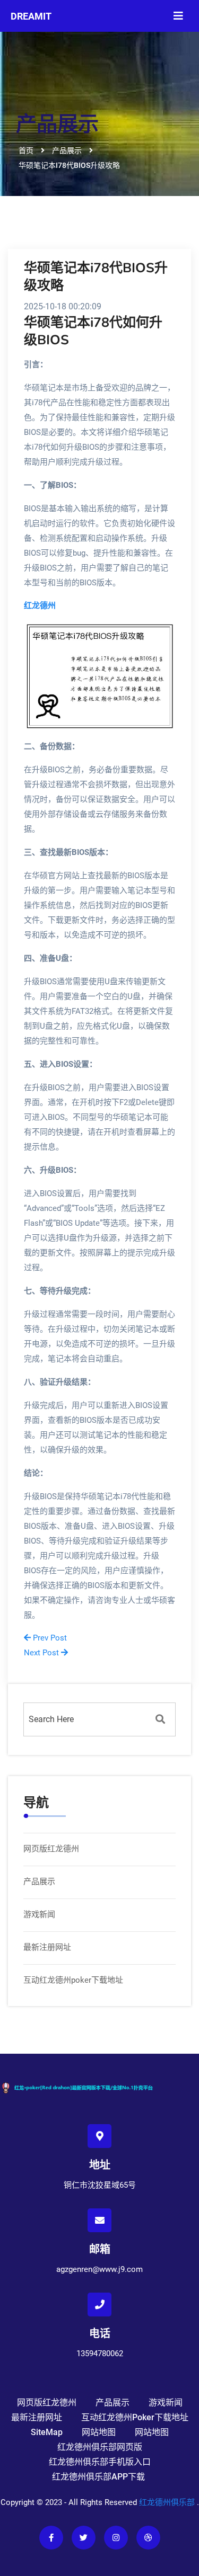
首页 (26, 150)
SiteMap (47, 2432)
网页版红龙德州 (51, 1849)
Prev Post (49, 1638)
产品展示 (39, 1882)
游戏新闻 (39, 1914)
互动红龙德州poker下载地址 (73, 1980)
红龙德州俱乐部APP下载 (98, 2477)
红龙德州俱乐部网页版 (100, 2447)
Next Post (42, 1653)
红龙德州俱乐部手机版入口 (100, 2462)
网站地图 (99, 2432)
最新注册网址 (47, 1947)
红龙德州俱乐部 (167, 2502)
